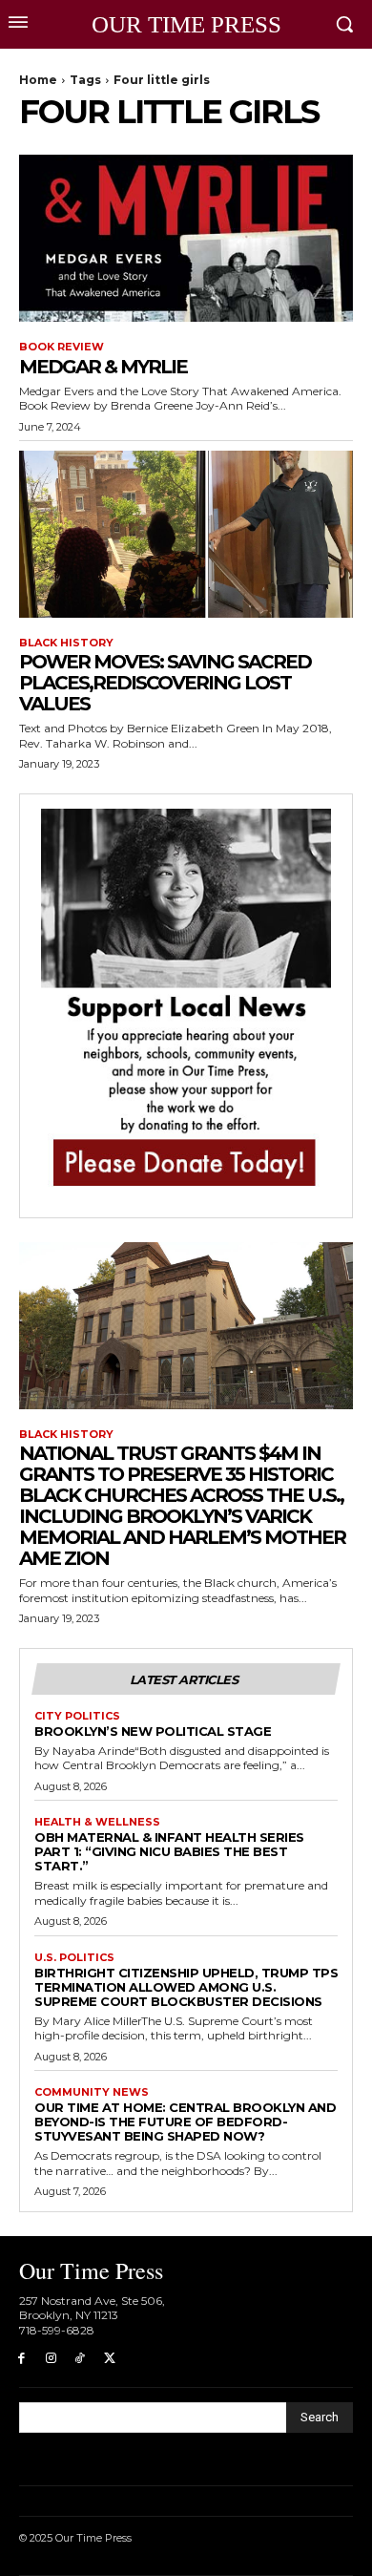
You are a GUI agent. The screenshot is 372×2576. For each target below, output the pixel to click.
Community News (92, 2092)
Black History (66, 643)
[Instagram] (51, 2359)
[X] (109, 2359)
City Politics (77, 1716)
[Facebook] (21, 2359)
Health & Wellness (97, 1822)
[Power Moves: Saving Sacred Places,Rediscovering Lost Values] (186, 534)
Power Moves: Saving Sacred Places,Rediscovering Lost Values (165, 683)
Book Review (62, 347)
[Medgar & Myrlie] (186, 238)
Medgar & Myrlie (103, 367)
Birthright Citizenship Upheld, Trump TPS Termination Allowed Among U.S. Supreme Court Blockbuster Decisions (186, 1987)
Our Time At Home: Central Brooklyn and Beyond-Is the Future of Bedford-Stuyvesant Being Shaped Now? (185, 2122)
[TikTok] (81, 2359)
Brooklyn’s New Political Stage (153, 1731)
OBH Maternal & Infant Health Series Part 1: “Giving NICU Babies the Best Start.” (169, 1851)
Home (38, 80)
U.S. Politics (74, 1958)
